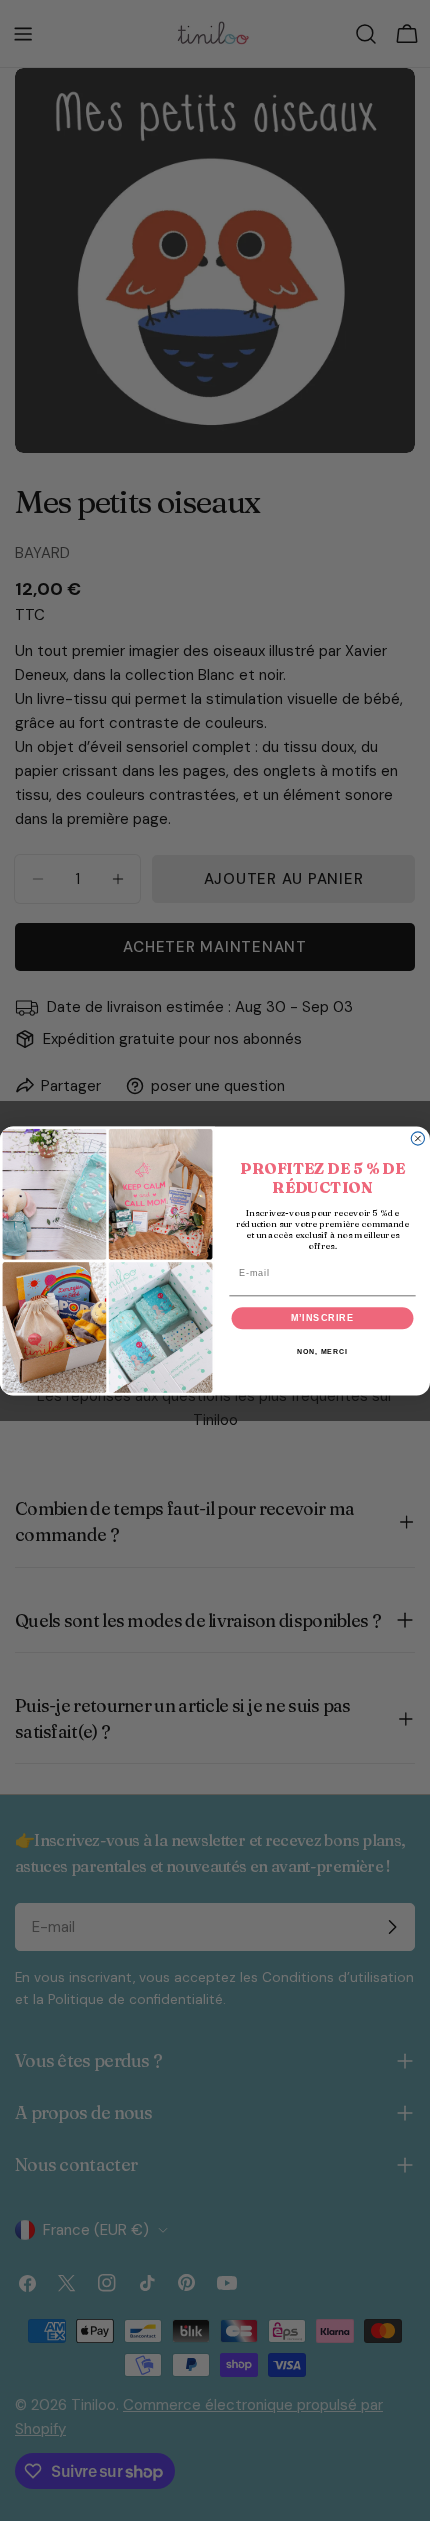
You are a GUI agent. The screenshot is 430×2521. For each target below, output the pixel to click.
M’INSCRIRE (322, 1317)
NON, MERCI (322, 1351)
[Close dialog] (417, 1138)
